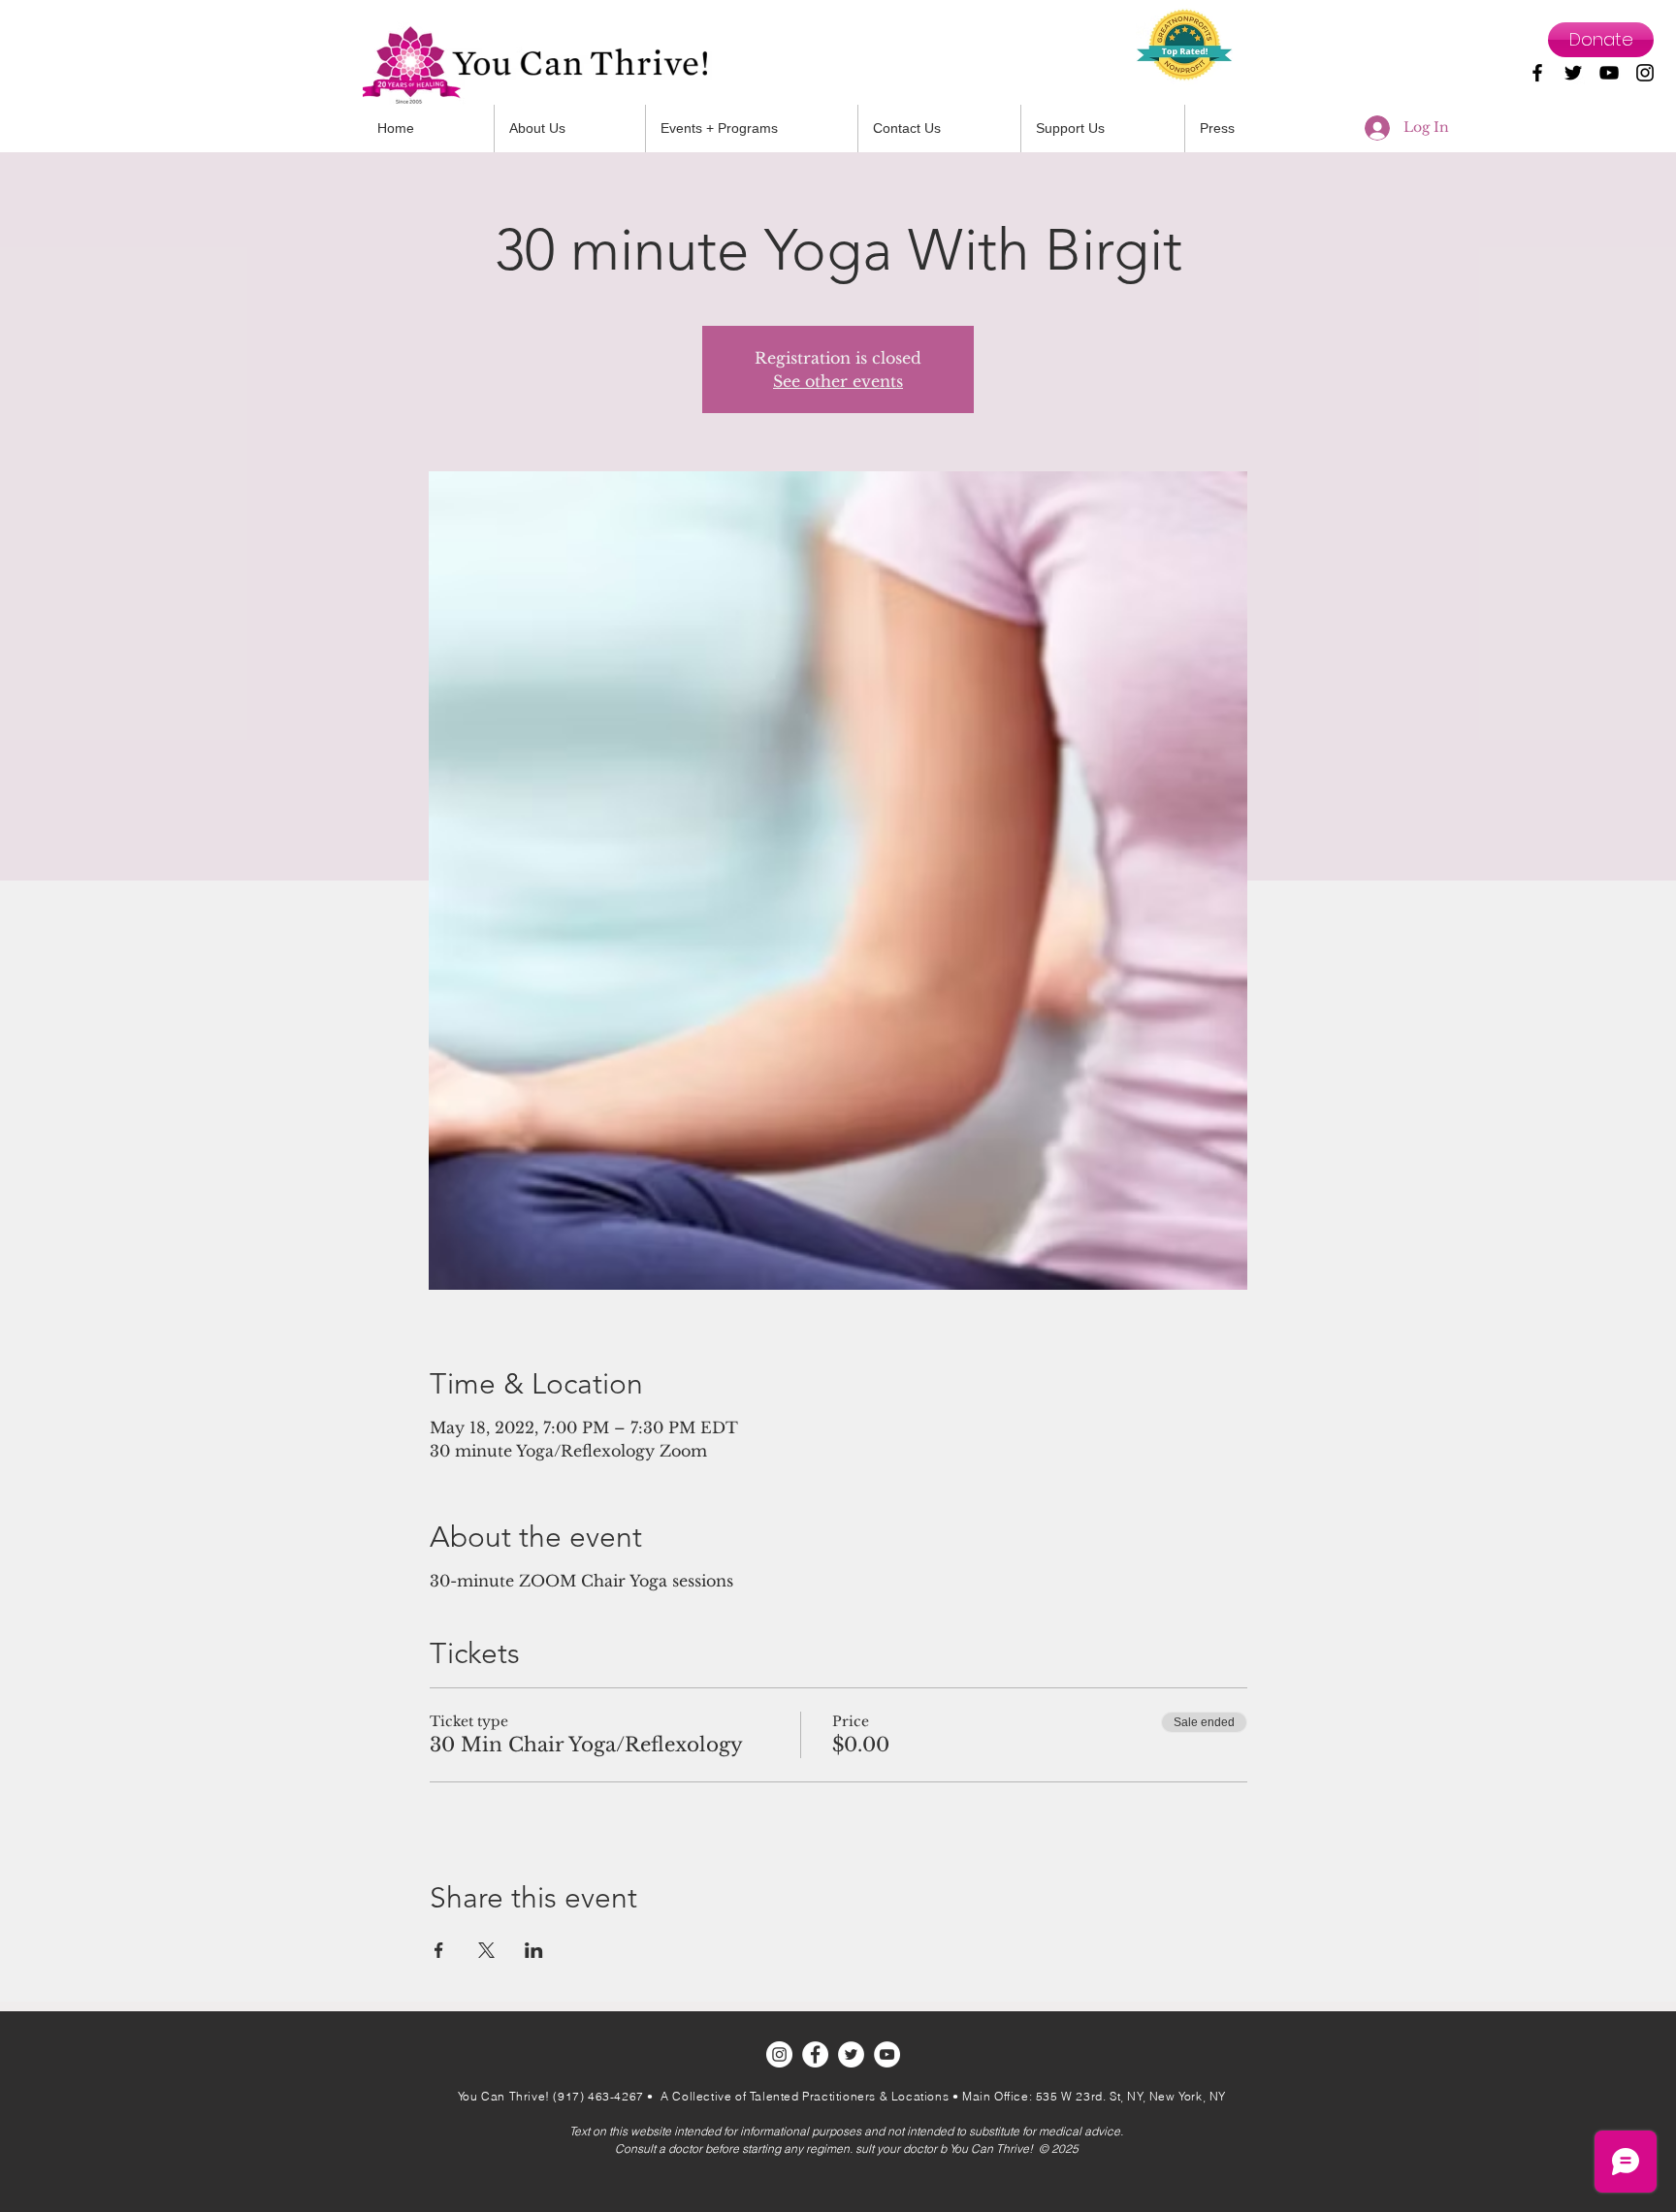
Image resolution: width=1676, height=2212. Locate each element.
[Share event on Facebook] (439, 1950)
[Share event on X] (486, 1950)
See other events (838, 381)
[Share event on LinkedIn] (534, 1950)
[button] (939, 128)
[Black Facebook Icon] (1537, 73)
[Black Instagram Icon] (1645, 73)
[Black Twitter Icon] (1573, 73)
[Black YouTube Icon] (1609, 73)
